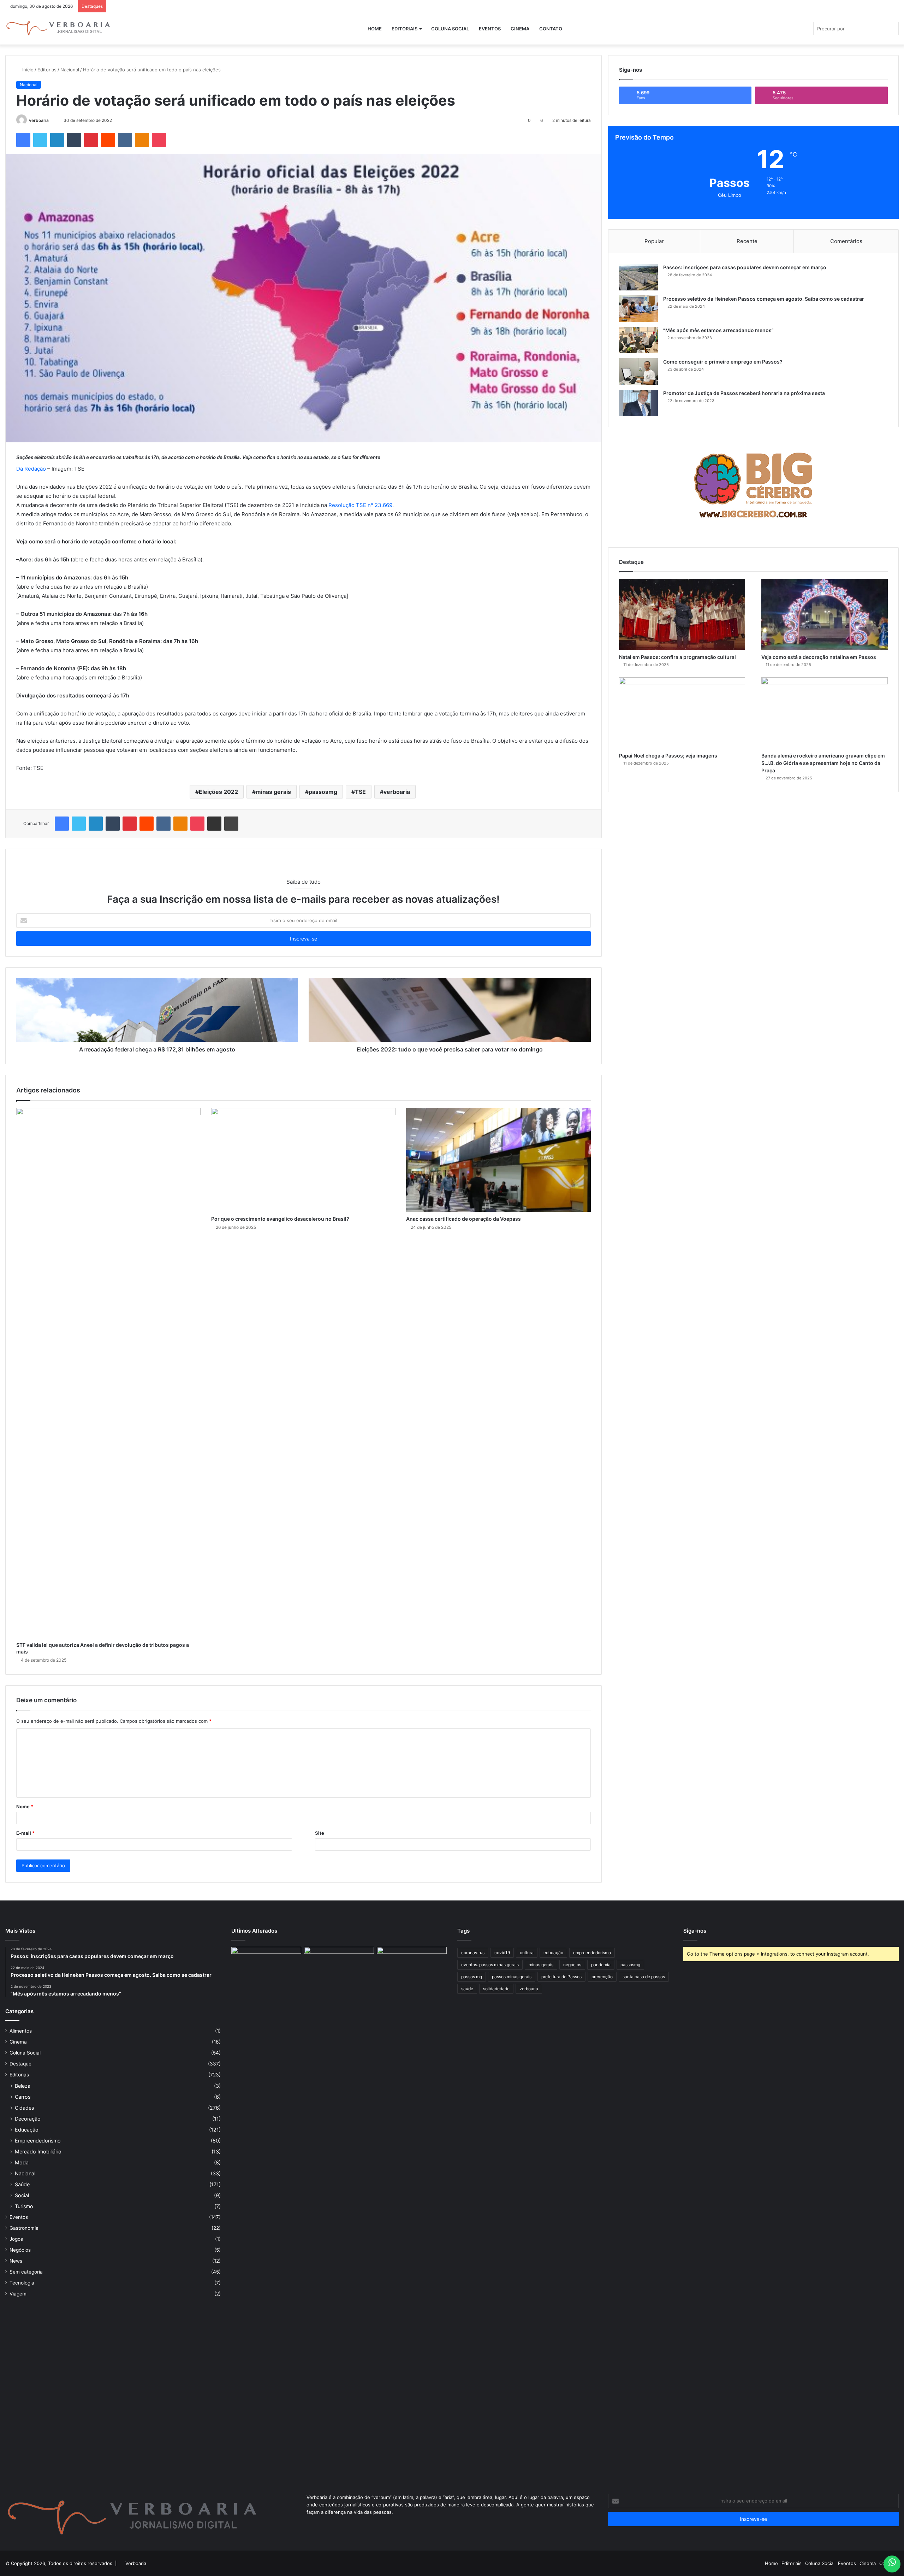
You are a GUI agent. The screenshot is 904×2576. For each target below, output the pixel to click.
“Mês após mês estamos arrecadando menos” (718, 330)
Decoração (28, 2119)
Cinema (520, 29)
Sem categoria (26, 2272)
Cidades (24, 2108)
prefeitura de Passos (561, 1977)
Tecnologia (22, 2283)
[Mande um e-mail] (52, 120)
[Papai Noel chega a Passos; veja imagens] (682, 713)
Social (22, 2195)
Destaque (20, 2064)
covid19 (502, 1953)
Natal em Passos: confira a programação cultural (677, 657)
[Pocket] (159, 140)
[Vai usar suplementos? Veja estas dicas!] (412, 1967)
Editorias (47, 70)
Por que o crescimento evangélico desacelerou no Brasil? (280, 1219)
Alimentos (21, 2031)
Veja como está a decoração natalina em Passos (819, 657)
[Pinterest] (91, 140)
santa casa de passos (644, 1977)
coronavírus (473, 1953)
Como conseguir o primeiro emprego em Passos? (723, 362)
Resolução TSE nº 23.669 (360, 505)
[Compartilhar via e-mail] (214, 824)
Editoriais (405, 29)
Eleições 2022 (218, 792)
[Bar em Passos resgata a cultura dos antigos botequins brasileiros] (266, 2212)
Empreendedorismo (38, 2141)
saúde (467, 1989)
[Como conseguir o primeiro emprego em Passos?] (638, 372)
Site (320, 1833)
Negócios (20, 2250)
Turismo (24, 2206)
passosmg (323, 792)
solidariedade (496, 1989)
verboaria (39, 120)
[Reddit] (108, 140)
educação (553, 1953)
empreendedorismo (592, 1953)
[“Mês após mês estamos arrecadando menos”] (638, 340)
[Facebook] (23, 140)
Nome (25, 1806)
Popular (654, 241)
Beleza (23, 2086)
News (16, 2261)
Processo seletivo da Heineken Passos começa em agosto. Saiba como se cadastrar (764, 299)
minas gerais (273, 792)
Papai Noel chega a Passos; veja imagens (668, 756)
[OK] (142, 140)
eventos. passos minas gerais (490, 1965)
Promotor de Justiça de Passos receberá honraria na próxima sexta (744, 393)
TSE (360, 792)
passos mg (472, 1977)
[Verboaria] (58, 29)
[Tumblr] (74, 140)
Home (375, 29)
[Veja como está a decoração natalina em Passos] (825, 614)
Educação (27, 2130)
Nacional (70, 70)
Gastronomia (24, 2228)
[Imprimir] (231, 824)
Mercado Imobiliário (38, 2151)
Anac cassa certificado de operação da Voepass (463, 1219)
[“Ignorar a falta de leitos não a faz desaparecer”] (339, 2212)
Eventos (490, 29)
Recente (747, 241)
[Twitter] (40, 140)
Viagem (18, 2294)
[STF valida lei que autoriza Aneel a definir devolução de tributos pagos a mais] (108, 1373)
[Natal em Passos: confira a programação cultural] (682, 614)
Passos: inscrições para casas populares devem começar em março (745, 267)
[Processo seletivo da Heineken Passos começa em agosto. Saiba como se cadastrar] (638, 309)
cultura (527, 1953)
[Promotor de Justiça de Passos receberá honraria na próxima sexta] (638, 403)
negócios (572, 1965)
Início (27, 70)
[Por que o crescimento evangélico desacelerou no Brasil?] (303, 1160)
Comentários (846, 241)
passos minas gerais (512, 1977)
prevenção (602, 1977)
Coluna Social (450, 29)
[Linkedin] (57, 140)
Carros (23, 2097)
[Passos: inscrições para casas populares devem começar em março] (638, 277)
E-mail (25, 1833)
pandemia (601, 1965)
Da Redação (31, 469)
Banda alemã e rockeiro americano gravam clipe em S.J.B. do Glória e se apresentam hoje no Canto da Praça (823, 763)
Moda (22, 2162)
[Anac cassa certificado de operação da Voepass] (498, 1160)
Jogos (16, 2239)
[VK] (125, 140)
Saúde (22, 2184)
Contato (551, 29)
